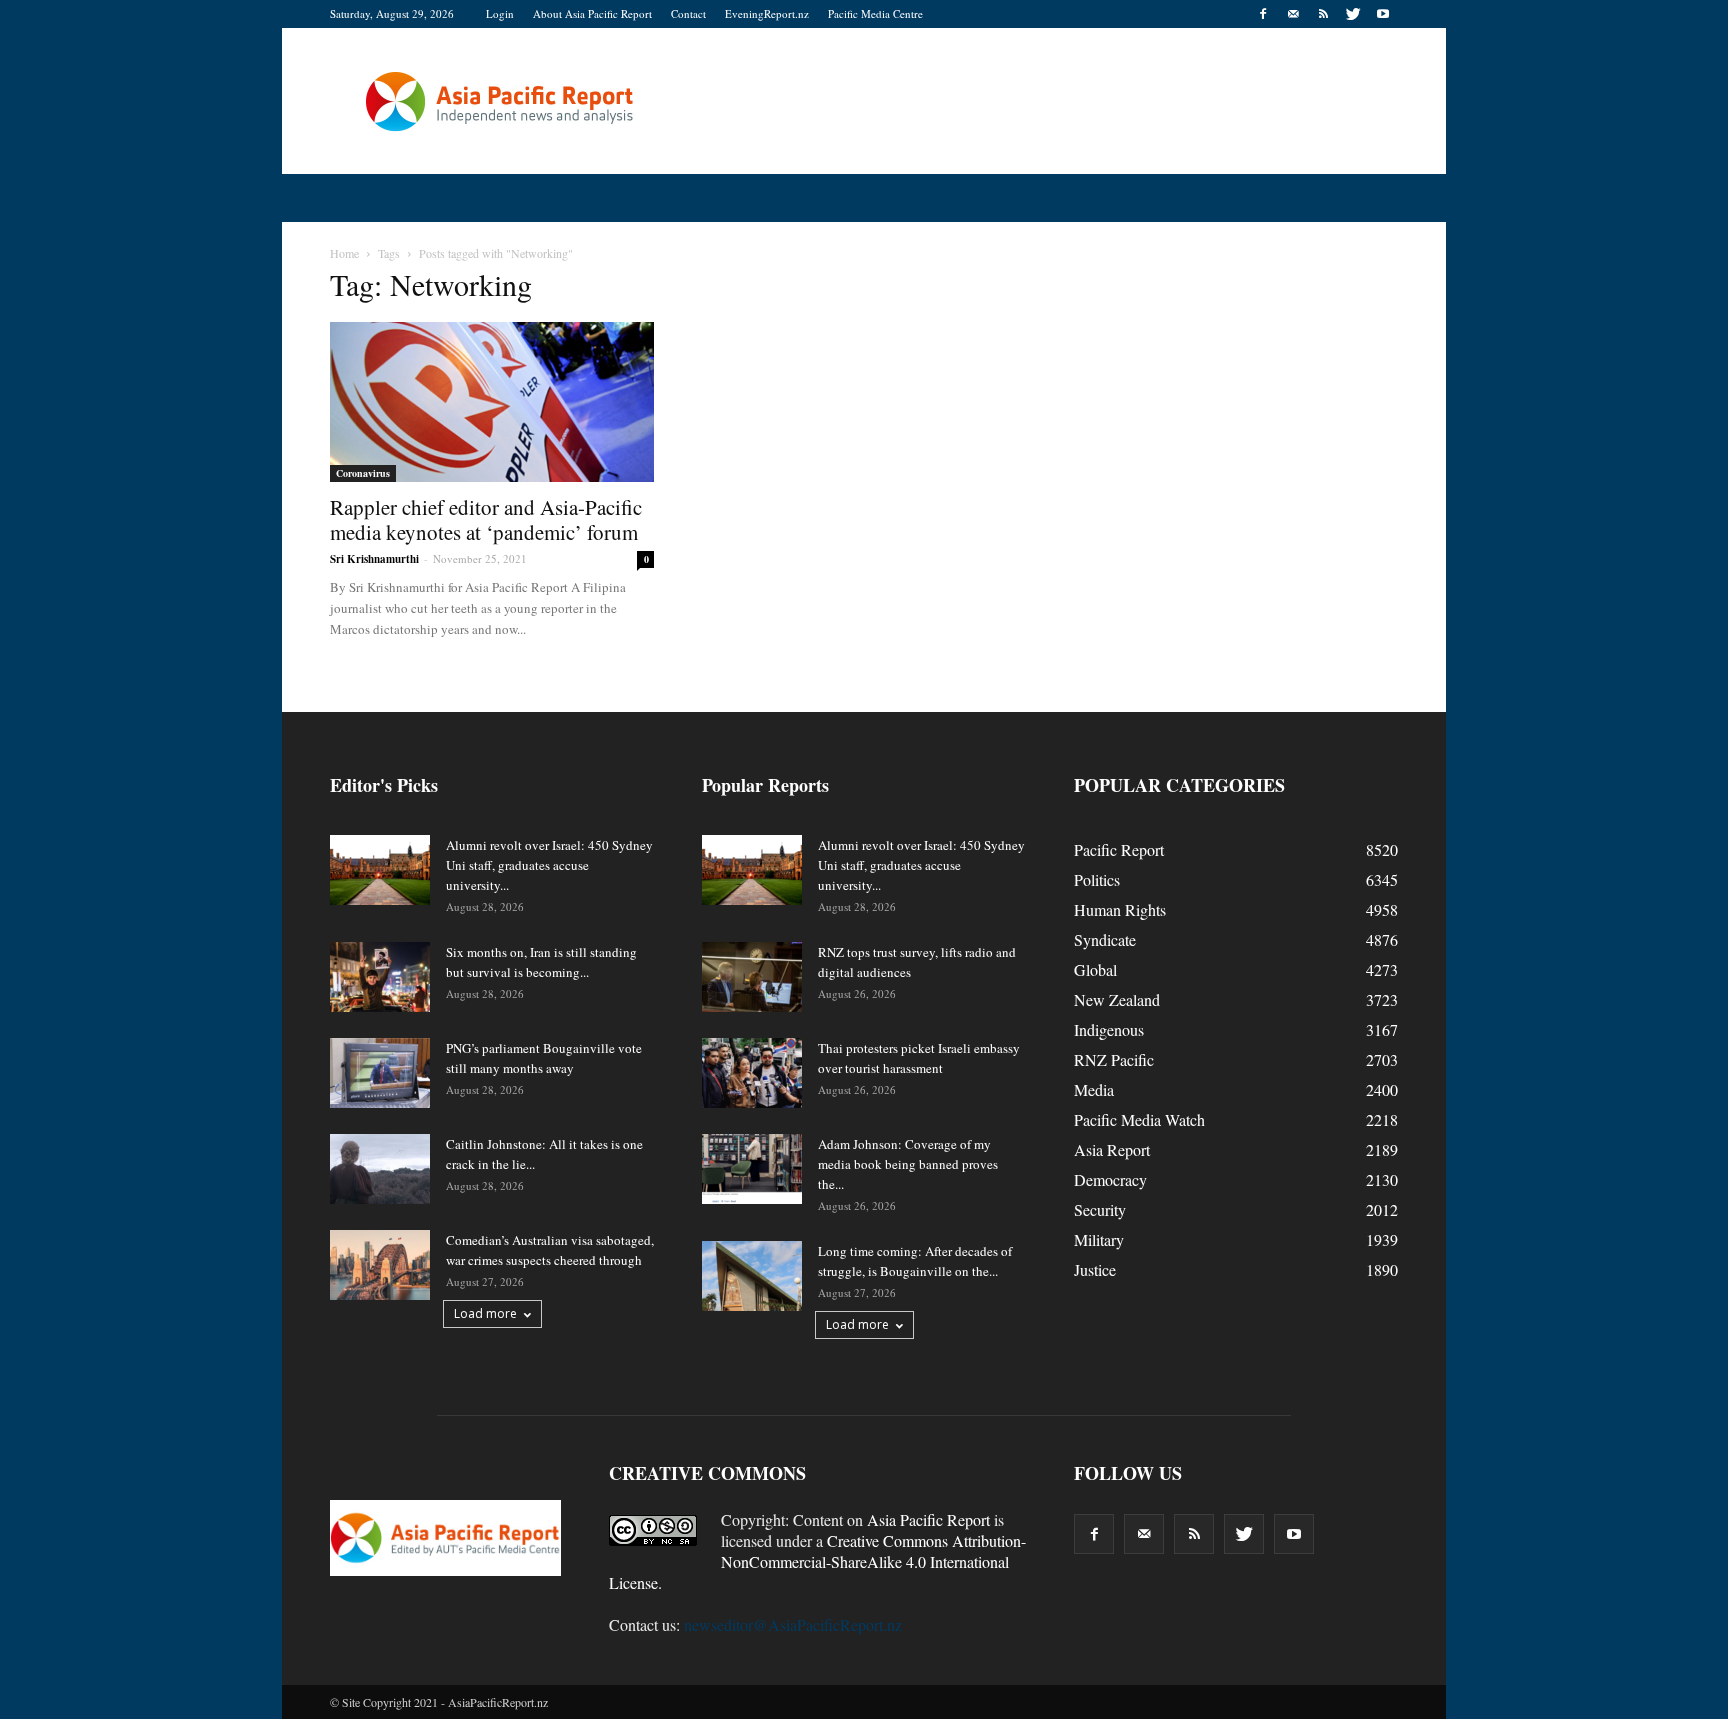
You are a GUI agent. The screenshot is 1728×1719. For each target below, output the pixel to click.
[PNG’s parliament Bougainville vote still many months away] (380, 1073)
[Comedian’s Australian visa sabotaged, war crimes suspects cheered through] (380, 1265)
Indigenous (1109, 1029)
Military (1099, 1239)
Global (1095, 969)
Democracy (1110, 1179)
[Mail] (1293, 14)
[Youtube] (1383, 14)
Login (500, 13)
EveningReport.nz (767, 13)
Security (1100, 1209)
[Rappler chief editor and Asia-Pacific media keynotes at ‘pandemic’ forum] (492, 402)
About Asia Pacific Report (592, 13)
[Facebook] (1263, 14)
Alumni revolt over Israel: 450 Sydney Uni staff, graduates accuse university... (549, 865)
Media (1094, 1089)
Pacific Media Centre (875, 13)
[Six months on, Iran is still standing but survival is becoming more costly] (380, 977)
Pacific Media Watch (1139, 1119)
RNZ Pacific (1114, 1059)
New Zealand (1117, 999)
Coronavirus (363, 473)
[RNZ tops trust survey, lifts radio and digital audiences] (752, 977)
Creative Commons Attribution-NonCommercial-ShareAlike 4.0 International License (817, 1561)
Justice (1095, 1269)
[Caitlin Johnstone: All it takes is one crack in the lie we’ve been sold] (380, 1169)
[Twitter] (1353, 14)
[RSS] (1323, 14)
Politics (1097, 879)
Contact (688, 13)
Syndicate (1105, 939)
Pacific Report (1119, 849)
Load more (485, 1313)
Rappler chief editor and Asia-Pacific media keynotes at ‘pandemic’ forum (486, 519)
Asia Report (1112, 1149)
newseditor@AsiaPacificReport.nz (793, 1624)
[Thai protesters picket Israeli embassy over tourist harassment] (752, 1073)
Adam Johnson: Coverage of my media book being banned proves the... (908, 1164)
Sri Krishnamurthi (374, 559)
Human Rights (1120, 909)
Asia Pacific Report (928, 1519)
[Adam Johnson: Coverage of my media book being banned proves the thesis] (752, 1169)
